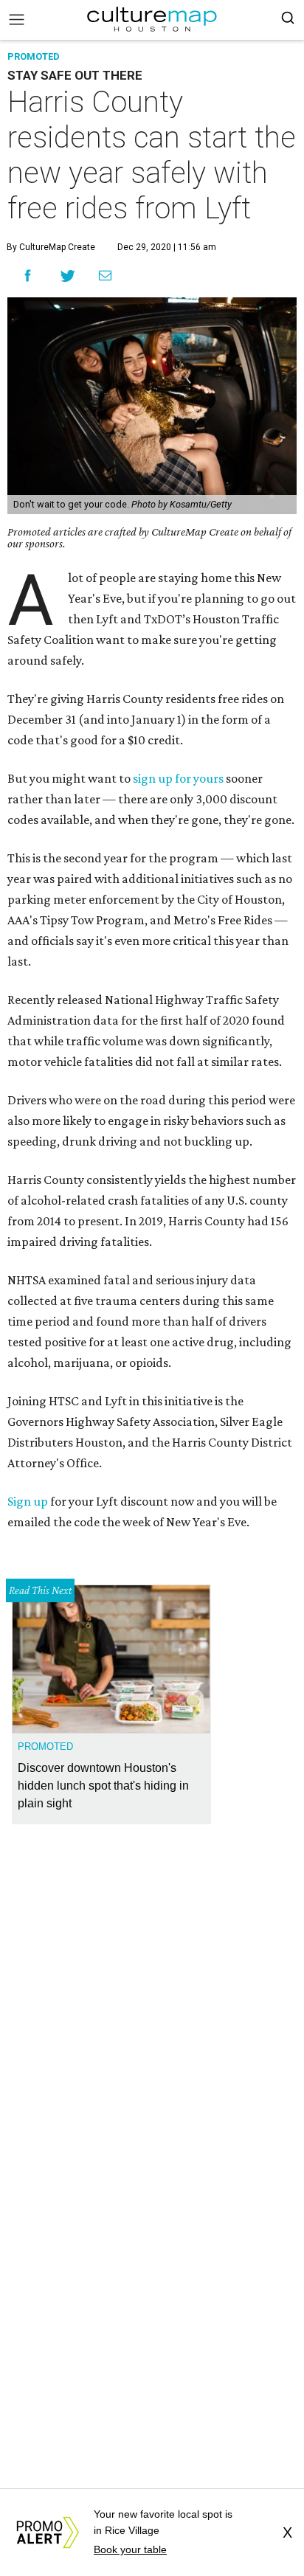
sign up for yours (178, 778)
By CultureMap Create (51, 247)
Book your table (130, 2549)
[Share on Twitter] (68, 276)
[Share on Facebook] (28, 276)
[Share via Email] (105, 275)
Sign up (28, 1501)
